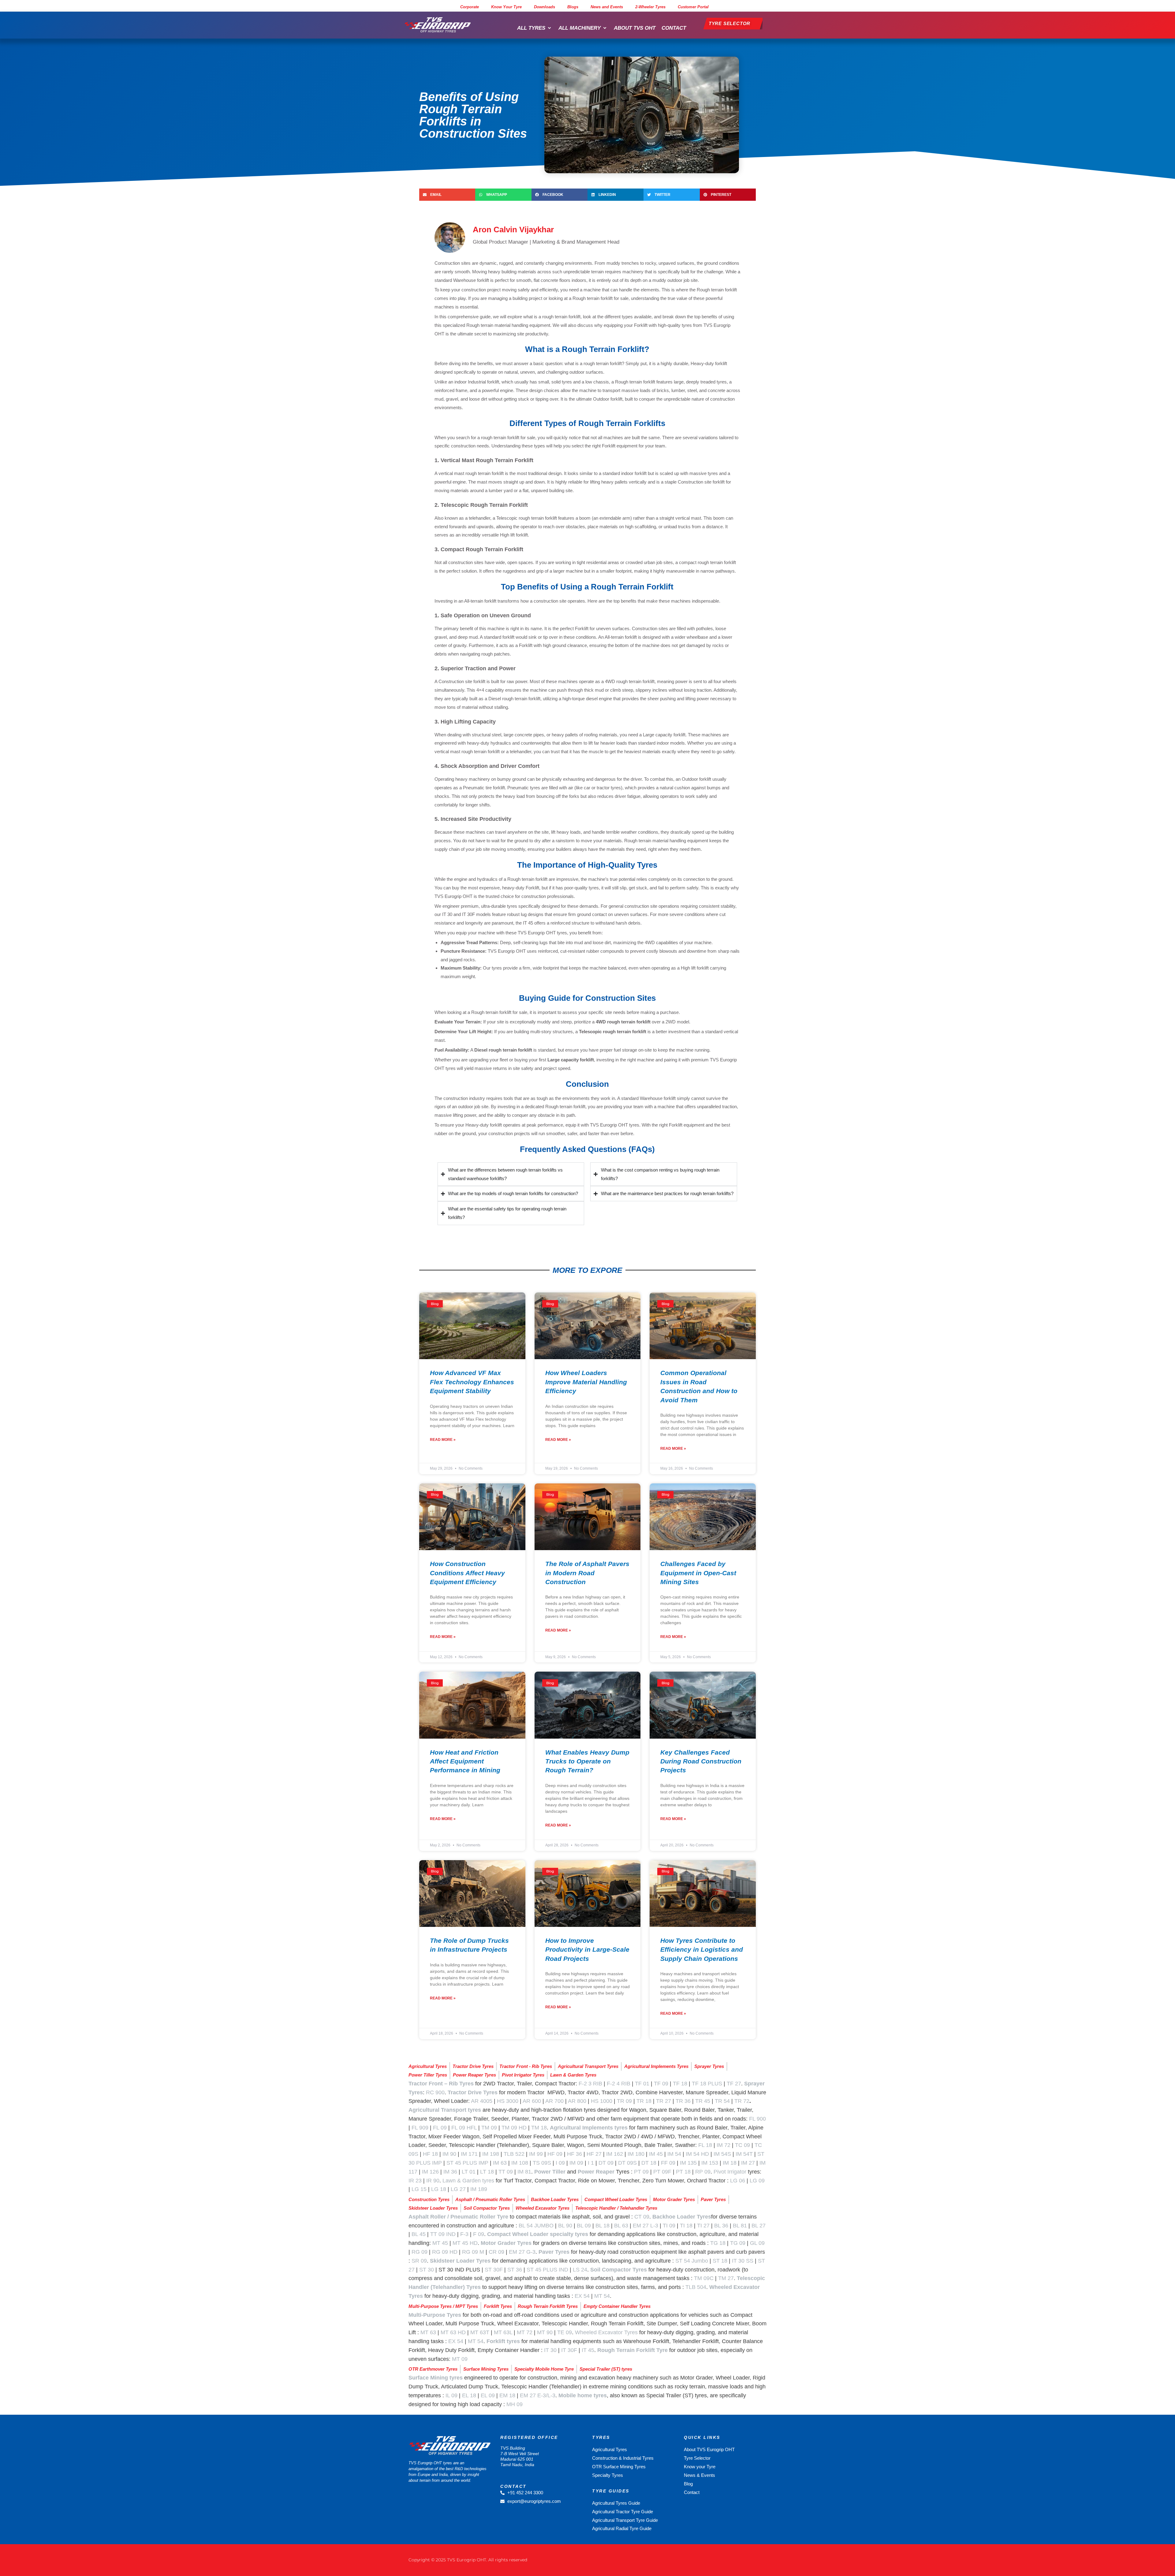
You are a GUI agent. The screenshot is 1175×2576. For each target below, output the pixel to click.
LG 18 (439, 2189)
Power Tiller (550, 2172)
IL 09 (451, 2395)
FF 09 (668, 2163)
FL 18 (705, 2145)
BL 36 (721, 2226)
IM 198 (491, 2154)
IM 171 (469, 2154)
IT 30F (569, 2350)
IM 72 (724, 2145)
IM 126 (430, 2172)
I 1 (591, 2163)
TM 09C (704, 2278)
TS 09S (542, 2163)
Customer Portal (693, 7)
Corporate (470, 7)
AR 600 (532, 2101)
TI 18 (686, 2226)
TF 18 (680, 2084)
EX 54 (582, 2296)
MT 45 (440, 2243)
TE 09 (565, 2332)
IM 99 (536, 2154)
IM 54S (722, 2154)
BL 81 (740, 2226)
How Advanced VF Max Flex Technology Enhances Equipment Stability (472, 1382)
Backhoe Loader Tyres (682, 2217)
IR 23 (415, 2181)
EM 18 (507, 2395)
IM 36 (450, 2172)
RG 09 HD (445, 2252)
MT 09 (460, 2359)
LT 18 (487, 2172)
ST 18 (720, 2261)
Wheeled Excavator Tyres (606, 2332)
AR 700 (554, 2101)
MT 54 (602, 2296)
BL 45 (419, 2234)
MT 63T (480, 2332)
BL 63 (621, 2226)
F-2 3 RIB (590, 2084)
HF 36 (574, 2154)
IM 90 (449, 2154)
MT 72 (525, 2332)
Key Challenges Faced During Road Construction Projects (701, 1761)
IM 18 (730, 2163)
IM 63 (500, 2163)
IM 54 (674, 2154)
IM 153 (710, 2163)
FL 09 (440, 2128)
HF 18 (430, 2154)
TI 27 (703, 2226)
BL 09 (584, 2226)
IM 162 (615, 2154)
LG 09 (757, 2181)
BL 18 (602, 2226)
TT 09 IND (443, 2234)
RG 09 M (473, 2252)
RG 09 (420, 2252)
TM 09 (489, 2128)
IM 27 (748, 2163)
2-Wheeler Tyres (650, 7)
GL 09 (757, 2243)
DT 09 (606, 2163)
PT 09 (641, 2172)
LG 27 (458, 2189)
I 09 (560, 2163)
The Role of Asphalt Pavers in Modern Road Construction (587, 1573)
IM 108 (520, 2163)
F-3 (464, 2234)
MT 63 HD (453, 2332)
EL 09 (488, 2395)
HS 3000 (508, 2101)
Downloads (545, 7)
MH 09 (515, 2404)
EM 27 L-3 (645, 2226)
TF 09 (661, 2084)
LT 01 (469, 2172)
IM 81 (524, 2172)
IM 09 (576, 2163)
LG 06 (738, 2181)
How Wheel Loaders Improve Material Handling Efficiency (586, 1382)
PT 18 (683, 2172)
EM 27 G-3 (522, 2252)
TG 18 (718, 2243)
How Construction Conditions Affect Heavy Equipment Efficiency (467, 1573)
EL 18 (469, 2395)
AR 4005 (482, 2101)
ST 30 (427, 2270)
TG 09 (738, 2243)
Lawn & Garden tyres (468, 2181)
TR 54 (722, 2101)
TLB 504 (696, 2287)
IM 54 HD (697, 2154)
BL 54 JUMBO (536, 2226)
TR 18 (644, 2101)
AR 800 (577, 2101)
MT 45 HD (465, 2243)
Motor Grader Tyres (506, 2243)
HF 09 (555, 2154)
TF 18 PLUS (707, 2084)
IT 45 (588, 2350)
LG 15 (419, 2189)
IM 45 (656, 2154)
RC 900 (435, 2092)
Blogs (573, 7)
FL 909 (420, 2128)
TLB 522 (514, 2154)
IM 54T (744, 2154)
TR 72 (742, 2101)
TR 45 (703, 2101)
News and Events (607, 7)
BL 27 (759, 2226)
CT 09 (642, 2217)
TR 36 (683, 2101)
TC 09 (742, 2145)
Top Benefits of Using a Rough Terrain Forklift (587, 587)
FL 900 (757, 2119)
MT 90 (545, 2332)
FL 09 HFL (464, 2128)
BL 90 (565, 2226)
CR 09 (496, 2252)
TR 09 (624, 2101)
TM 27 (726, 2278)
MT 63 (428, 2332)
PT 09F (662, 2172)
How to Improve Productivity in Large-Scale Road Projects (587, 1950)
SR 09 (419, 2261)
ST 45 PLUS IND (547, 2270)
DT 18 (649, 2163)
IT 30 (550, 2350)
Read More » (443, 1440)
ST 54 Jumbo (692, 2261)
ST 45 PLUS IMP (467, 2163)
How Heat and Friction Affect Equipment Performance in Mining (465, 1761)
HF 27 (594, 2154)
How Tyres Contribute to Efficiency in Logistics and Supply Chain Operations (702, 1950)
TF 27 (734, 2084)
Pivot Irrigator (730, 2172)
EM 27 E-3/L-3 (538, 2395)
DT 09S (627, 2163)
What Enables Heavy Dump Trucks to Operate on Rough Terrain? (587, 1761)
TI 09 (669, 2226)
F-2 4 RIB (619, 2084)
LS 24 (580, 2270)
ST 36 (515, 2270)
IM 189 (479, 2189)
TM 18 (539, 2128)
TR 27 (664, 2101)
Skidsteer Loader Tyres (460, 2261)
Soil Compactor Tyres (619, 2270)
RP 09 (703, 2172)
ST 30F (494, 2270)
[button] (535, 28)
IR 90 (433, 2181)
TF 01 (642, 2084)
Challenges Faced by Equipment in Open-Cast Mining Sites (698, 1573)
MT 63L (503, 2332)
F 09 (479, 2234)
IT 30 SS (743, 2261)
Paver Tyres (554, 2252)
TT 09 (506, 2172)
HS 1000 (602, 2101)
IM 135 (688, 2163)
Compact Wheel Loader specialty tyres (538, 2234)
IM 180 (636, 2154)
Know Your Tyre (506, 7)
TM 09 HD (514, 2128)
